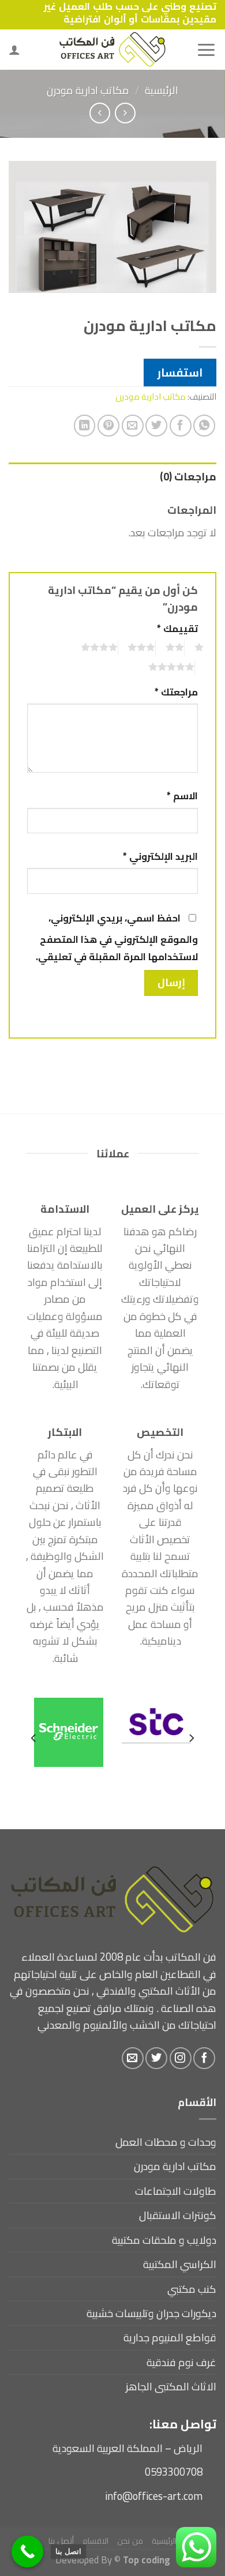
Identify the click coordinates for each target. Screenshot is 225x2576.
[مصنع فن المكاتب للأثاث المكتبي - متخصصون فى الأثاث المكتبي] (112, 50)
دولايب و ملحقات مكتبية (164, 2240)
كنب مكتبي (192, 2289)
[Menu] (206, 50)
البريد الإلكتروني (160, 857)
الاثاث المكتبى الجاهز (171, 2387)
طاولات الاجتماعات (176, 2191)
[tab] (112, 477)
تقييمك (177, 629)
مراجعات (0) (188, 477)
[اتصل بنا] (27, 2551)
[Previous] (191, 1738)
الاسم (182, 796)
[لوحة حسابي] (14, 50)
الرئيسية (162, 90)
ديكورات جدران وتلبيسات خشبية (151, 2313)
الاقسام (95, 2541)
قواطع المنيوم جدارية (170, 2338)
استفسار (180, 373)
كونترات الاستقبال (178, 2215)
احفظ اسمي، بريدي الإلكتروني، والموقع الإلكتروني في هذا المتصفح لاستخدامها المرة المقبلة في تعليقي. (117, 937)
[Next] (34, 1738)
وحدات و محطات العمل (166, 2142)
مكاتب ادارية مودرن (88, 90)
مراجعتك (176, 692)
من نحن (130, 2541)
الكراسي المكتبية (180, 2264)
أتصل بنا (61, 2541)
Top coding (147, 2560)
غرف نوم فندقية (181, 2362)
